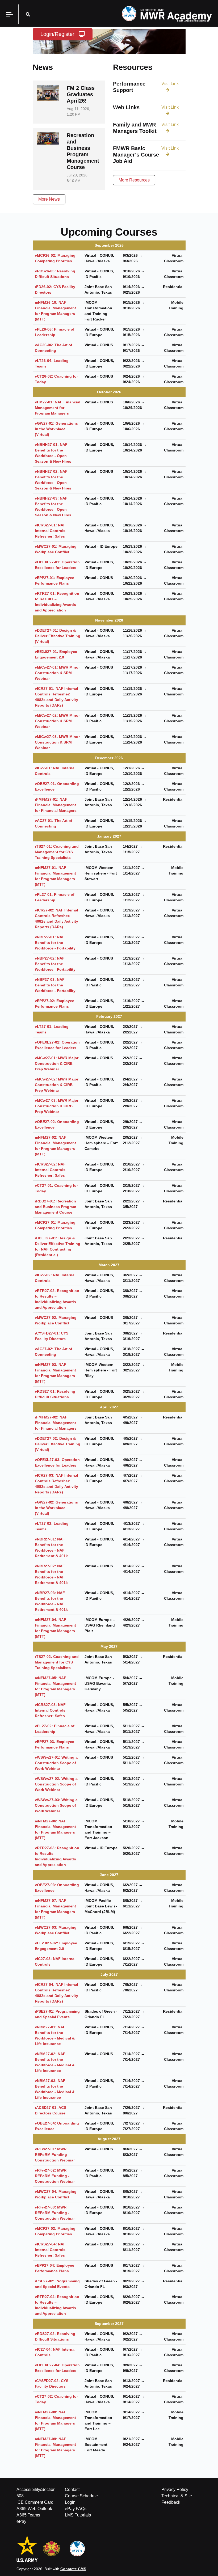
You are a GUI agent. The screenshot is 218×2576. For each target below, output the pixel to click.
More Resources (134, 180)
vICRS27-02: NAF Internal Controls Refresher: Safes (50, 1170)
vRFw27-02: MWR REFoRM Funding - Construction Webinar (55, 2176)
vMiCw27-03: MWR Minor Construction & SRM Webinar (57, 742)
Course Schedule (81, 2496)
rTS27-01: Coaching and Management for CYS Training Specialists (57, 852)
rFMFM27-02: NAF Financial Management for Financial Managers (56, 1423)
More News (49, 199)
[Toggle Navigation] (9, 14)
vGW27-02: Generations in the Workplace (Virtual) (56, 1508)
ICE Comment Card (35, 2502)
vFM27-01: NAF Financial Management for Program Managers (58, 408)
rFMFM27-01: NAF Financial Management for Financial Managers (56, 805)
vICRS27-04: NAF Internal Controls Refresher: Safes (50, 2250)
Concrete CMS (73, 2569)
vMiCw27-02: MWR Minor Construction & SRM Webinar (57, 721)
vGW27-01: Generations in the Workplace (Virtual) (56, 429)
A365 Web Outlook (34, 2509)
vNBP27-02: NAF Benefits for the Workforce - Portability (55, 964)
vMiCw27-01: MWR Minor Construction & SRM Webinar (57, 673)
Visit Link (170, 84)
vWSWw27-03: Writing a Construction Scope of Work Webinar (56, 1805)
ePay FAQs (76, 2509)
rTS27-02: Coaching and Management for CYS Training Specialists (57, 1662)
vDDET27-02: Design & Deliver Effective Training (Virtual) (58, 1444)
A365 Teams (28, 2515)
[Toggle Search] (28, 14)
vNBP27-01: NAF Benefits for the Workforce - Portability (55, 943)
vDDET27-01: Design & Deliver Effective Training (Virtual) (58, 636)
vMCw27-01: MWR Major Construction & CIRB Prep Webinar (57, 1063)
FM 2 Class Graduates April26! (81, 94)
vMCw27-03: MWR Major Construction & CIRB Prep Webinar (57, 1106)
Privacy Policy (175, 2490)
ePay (21, 2521)
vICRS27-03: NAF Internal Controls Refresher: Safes (50, 1710)
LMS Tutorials (78, 2515)
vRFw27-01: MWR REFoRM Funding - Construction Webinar (55, 2155)
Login (70, 2502)
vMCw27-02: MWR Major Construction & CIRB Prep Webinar (57, 1085)
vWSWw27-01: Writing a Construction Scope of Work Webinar (56, 1763)
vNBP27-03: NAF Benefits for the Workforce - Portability (55, 985)
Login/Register (57, 34)
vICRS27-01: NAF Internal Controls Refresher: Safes (50, 531)
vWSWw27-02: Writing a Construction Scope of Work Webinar (56, 1784)
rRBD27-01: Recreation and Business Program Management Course (55, 1207)
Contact (72, 2490)
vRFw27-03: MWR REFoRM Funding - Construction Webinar (55, 2213)
